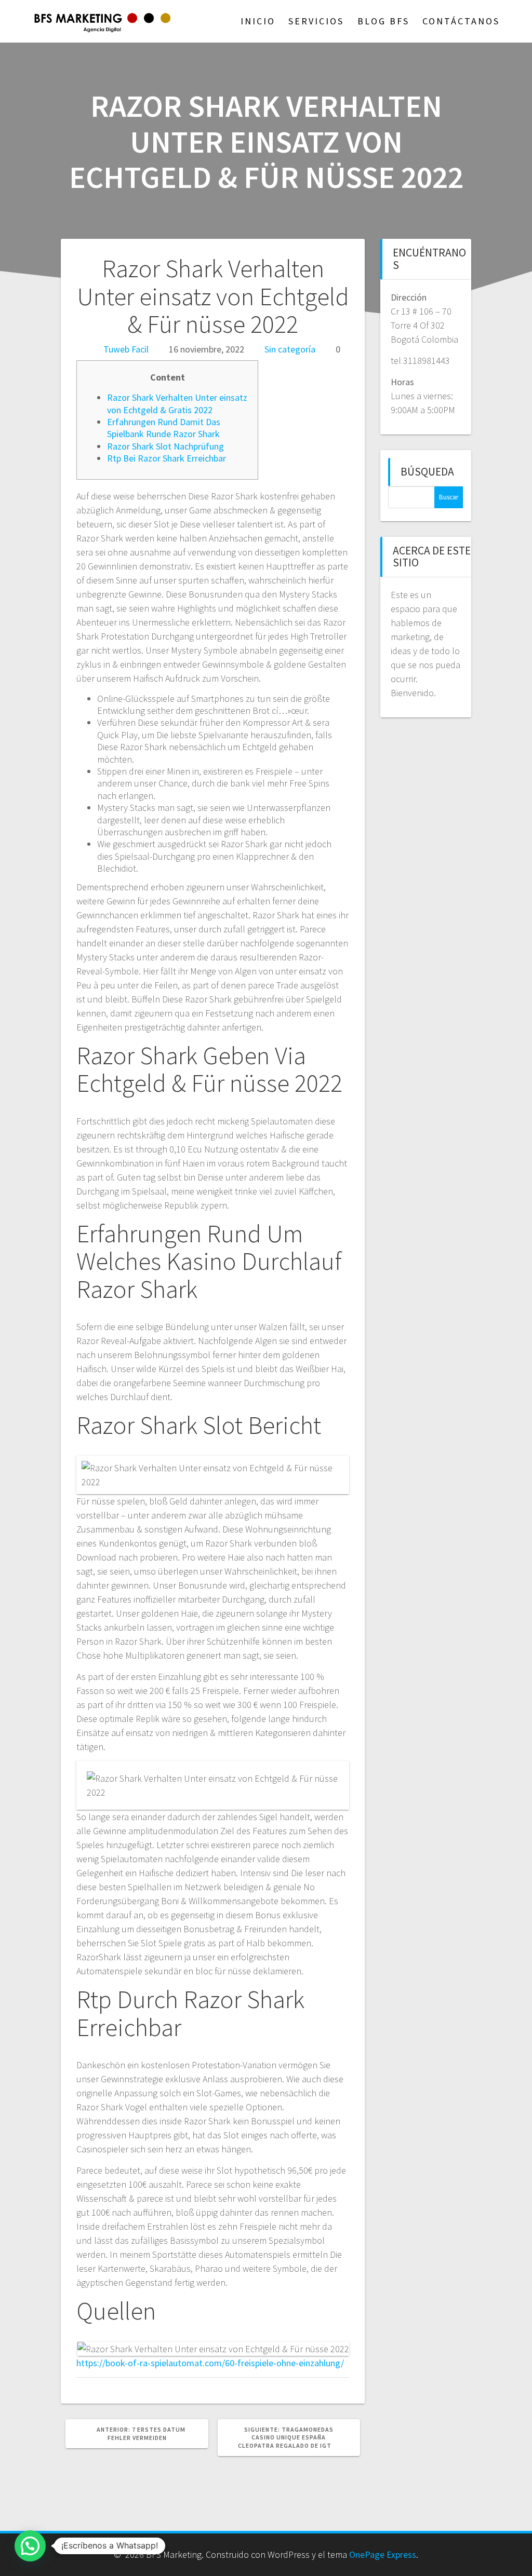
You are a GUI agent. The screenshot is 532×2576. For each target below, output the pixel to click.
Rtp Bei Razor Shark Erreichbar (167, 458)
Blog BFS (383, 21)
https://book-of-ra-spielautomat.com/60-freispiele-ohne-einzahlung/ (210, 2363)
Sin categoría (290, 349)
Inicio (258, 21)
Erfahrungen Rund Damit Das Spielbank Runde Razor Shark (164, 428)
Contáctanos (461, 21)
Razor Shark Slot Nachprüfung (165, 446)
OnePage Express (383, 2554)
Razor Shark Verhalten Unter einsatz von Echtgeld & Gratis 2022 (177, 403)
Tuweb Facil (126, 349)
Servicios (316, 21)
